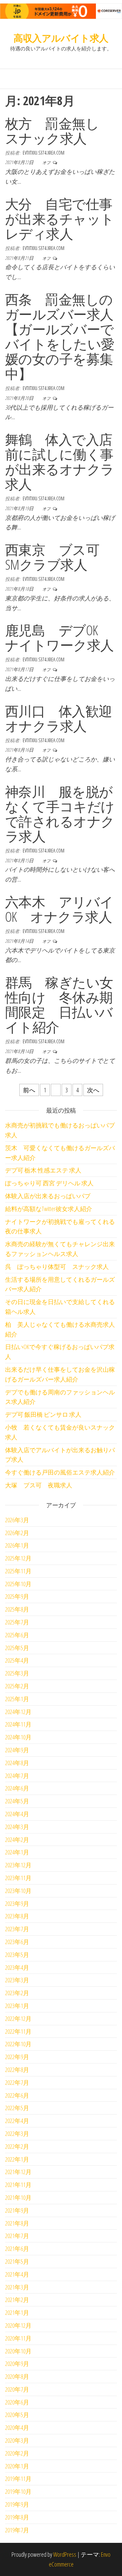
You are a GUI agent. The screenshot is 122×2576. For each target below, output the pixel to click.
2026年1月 (17, 1545)
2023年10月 (18, 1891)
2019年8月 (17, 2517)
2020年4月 (17, 2427)
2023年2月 (17, 1993)
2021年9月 (17, 2210)
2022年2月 (17, 2146)
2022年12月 (18, 2019)
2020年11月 (18, 2338)
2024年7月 (17, 1776)
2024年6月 (17, 1788)
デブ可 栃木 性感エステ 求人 (43, 1170)
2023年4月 (17, 1967)
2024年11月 (18, 1724)
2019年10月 (18, 2491)
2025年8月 (17, 1609)
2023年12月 (18, 1865)
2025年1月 (17, 1699)
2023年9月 (17, 1903)
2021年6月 (17, 2249)
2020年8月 (17, 2376)
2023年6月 (17, 1942)
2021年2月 (17, 2300)
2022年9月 (17, 2057)
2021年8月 (17, 2223)
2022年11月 (18, 2031)
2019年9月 (17, 2504)
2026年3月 (17, 1520)
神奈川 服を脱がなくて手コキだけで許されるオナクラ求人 (60, 814)
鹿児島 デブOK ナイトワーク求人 (59, 637)
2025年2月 (17, 1686)
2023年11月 (18, 1878)
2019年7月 (17, 2530)
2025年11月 (18, 1571)
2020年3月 (17, 2440)
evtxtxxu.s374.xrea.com (44, 153)
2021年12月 (18, 2172)
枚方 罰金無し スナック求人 (59, 131)
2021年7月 (17, 2236)
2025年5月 (17, 1648)
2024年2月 (17, 1840)
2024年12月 (18, 1712)
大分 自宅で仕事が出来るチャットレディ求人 (60, 219)
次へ (93, 1090)
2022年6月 (17, 2095)
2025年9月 (17, 1596)
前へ (29, 1090)
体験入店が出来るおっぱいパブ (48, 1196)
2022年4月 (17, 2121)
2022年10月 (18, 2044)
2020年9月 (17, 2364)
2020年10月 (18, 2351)
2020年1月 (17, 2466)
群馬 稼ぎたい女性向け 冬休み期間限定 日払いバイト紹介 (59, 1005)
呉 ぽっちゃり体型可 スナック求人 (57, 1267)
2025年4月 (17, 1660)
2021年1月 (17, 2312)
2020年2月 (17, 2453)
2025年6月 (17, 1635)
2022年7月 (17, 2082)
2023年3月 (17, 1980)
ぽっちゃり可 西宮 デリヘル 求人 (49, 1183)
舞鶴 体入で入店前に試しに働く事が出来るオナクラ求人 (60, 462)
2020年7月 (17, 2389)
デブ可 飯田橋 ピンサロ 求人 (43, 1414)
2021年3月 (17, 2287)
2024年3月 (17, 1827)
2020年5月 (17, 2415)
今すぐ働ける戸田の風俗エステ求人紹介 (60, 1472)
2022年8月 (17, 2070)
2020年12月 (18, 2325)
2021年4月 (17, 2274)
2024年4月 (17, 1814)
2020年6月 (17, 2402)
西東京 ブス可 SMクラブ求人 (59, 557)
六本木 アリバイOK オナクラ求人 (59, 909)
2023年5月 (17, 1955)
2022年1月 (17, 2159)
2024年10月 (18, 1737)
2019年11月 (18, 2479)
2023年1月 (17, 2006)
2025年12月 (18, 1558)
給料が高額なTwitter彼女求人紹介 (49, 1209)
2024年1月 (17, 1852)
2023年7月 (17, 1929)
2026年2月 (17, 1533)
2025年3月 (17, 1673)
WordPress (65, 2554)
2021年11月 (18, 2185)
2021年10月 (18, 2197)
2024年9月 (17, 1750)
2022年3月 (17, 2134)
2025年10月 (18, 1584)
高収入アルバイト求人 (61, 38)
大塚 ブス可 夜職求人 (39, 1485)
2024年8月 (17, 1763)
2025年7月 (17, 1622)
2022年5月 (17, 2108)
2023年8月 (17, 1916)
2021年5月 (17, 2261)
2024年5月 (17, 1801)
